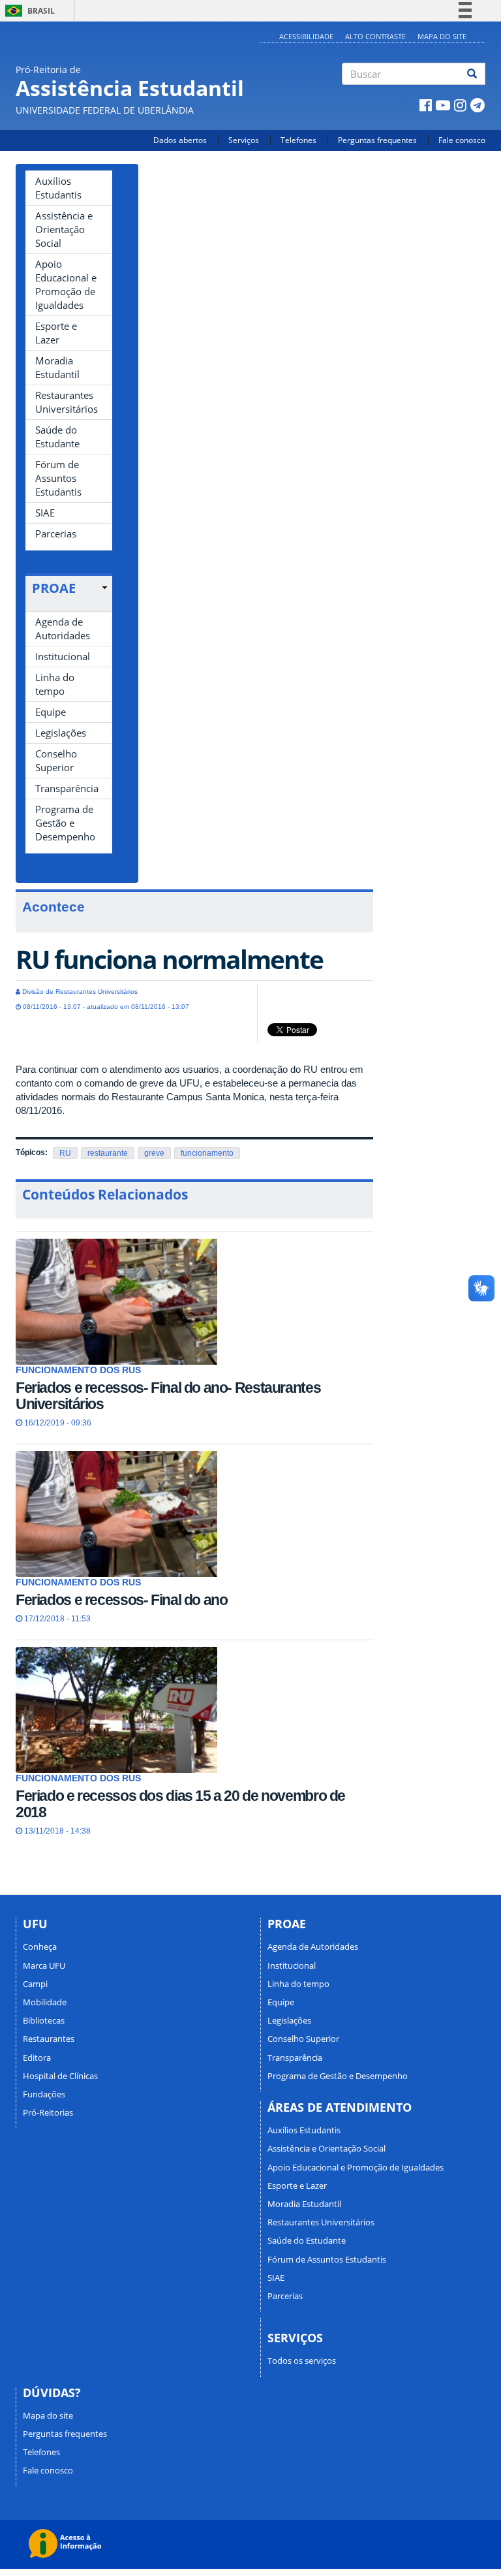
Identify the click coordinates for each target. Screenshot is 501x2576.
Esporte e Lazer (56, 333)
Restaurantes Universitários (67, 402)
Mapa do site (442, 36)
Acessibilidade (306, 36)
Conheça (40, 1947)
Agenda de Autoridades (63, 628)
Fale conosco (462, 140)
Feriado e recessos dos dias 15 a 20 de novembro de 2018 (180, 1804)
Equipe (51, 712)
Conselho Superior (56, 760)
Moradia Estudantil (57, 367)
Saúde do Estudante (57, 437)
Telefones (298, 140)
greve (154, 1153)
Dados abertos (180, 140)
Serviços (244, 140)
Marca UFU (44, 1965)
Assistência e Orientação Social (64, 229)
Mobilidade (45, 2002)
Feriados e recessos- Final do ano (121, 1600)
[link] (69, 588)
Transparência (67, 788)
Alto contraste (375, 36)
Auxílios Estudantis (58, 188)
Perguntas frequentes (377, 140)
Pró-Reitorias (48, 2112)
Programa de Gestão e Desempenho (65, 823)
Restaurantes (49, 2039)
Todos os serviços (302, 2361)
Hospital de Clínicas (60, 2076)
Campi (35, 1984)
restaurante (108, 1153)
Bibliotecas (44, 2020)
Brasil (28, 11)
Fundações (44, 2094)
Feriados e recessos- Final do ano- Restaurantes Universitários (168, 1396)
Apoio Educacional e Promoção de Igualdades (66, 284)
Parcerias (56, 533)
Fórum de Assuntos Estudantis (58, 478)
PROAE (54, 588)
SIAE (45, 513)
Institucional (63, 656)
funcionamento (207, 1153)
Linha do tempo (55, 684)
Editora (37, 2058)
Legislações (61, 733)
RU (65, 1153)
